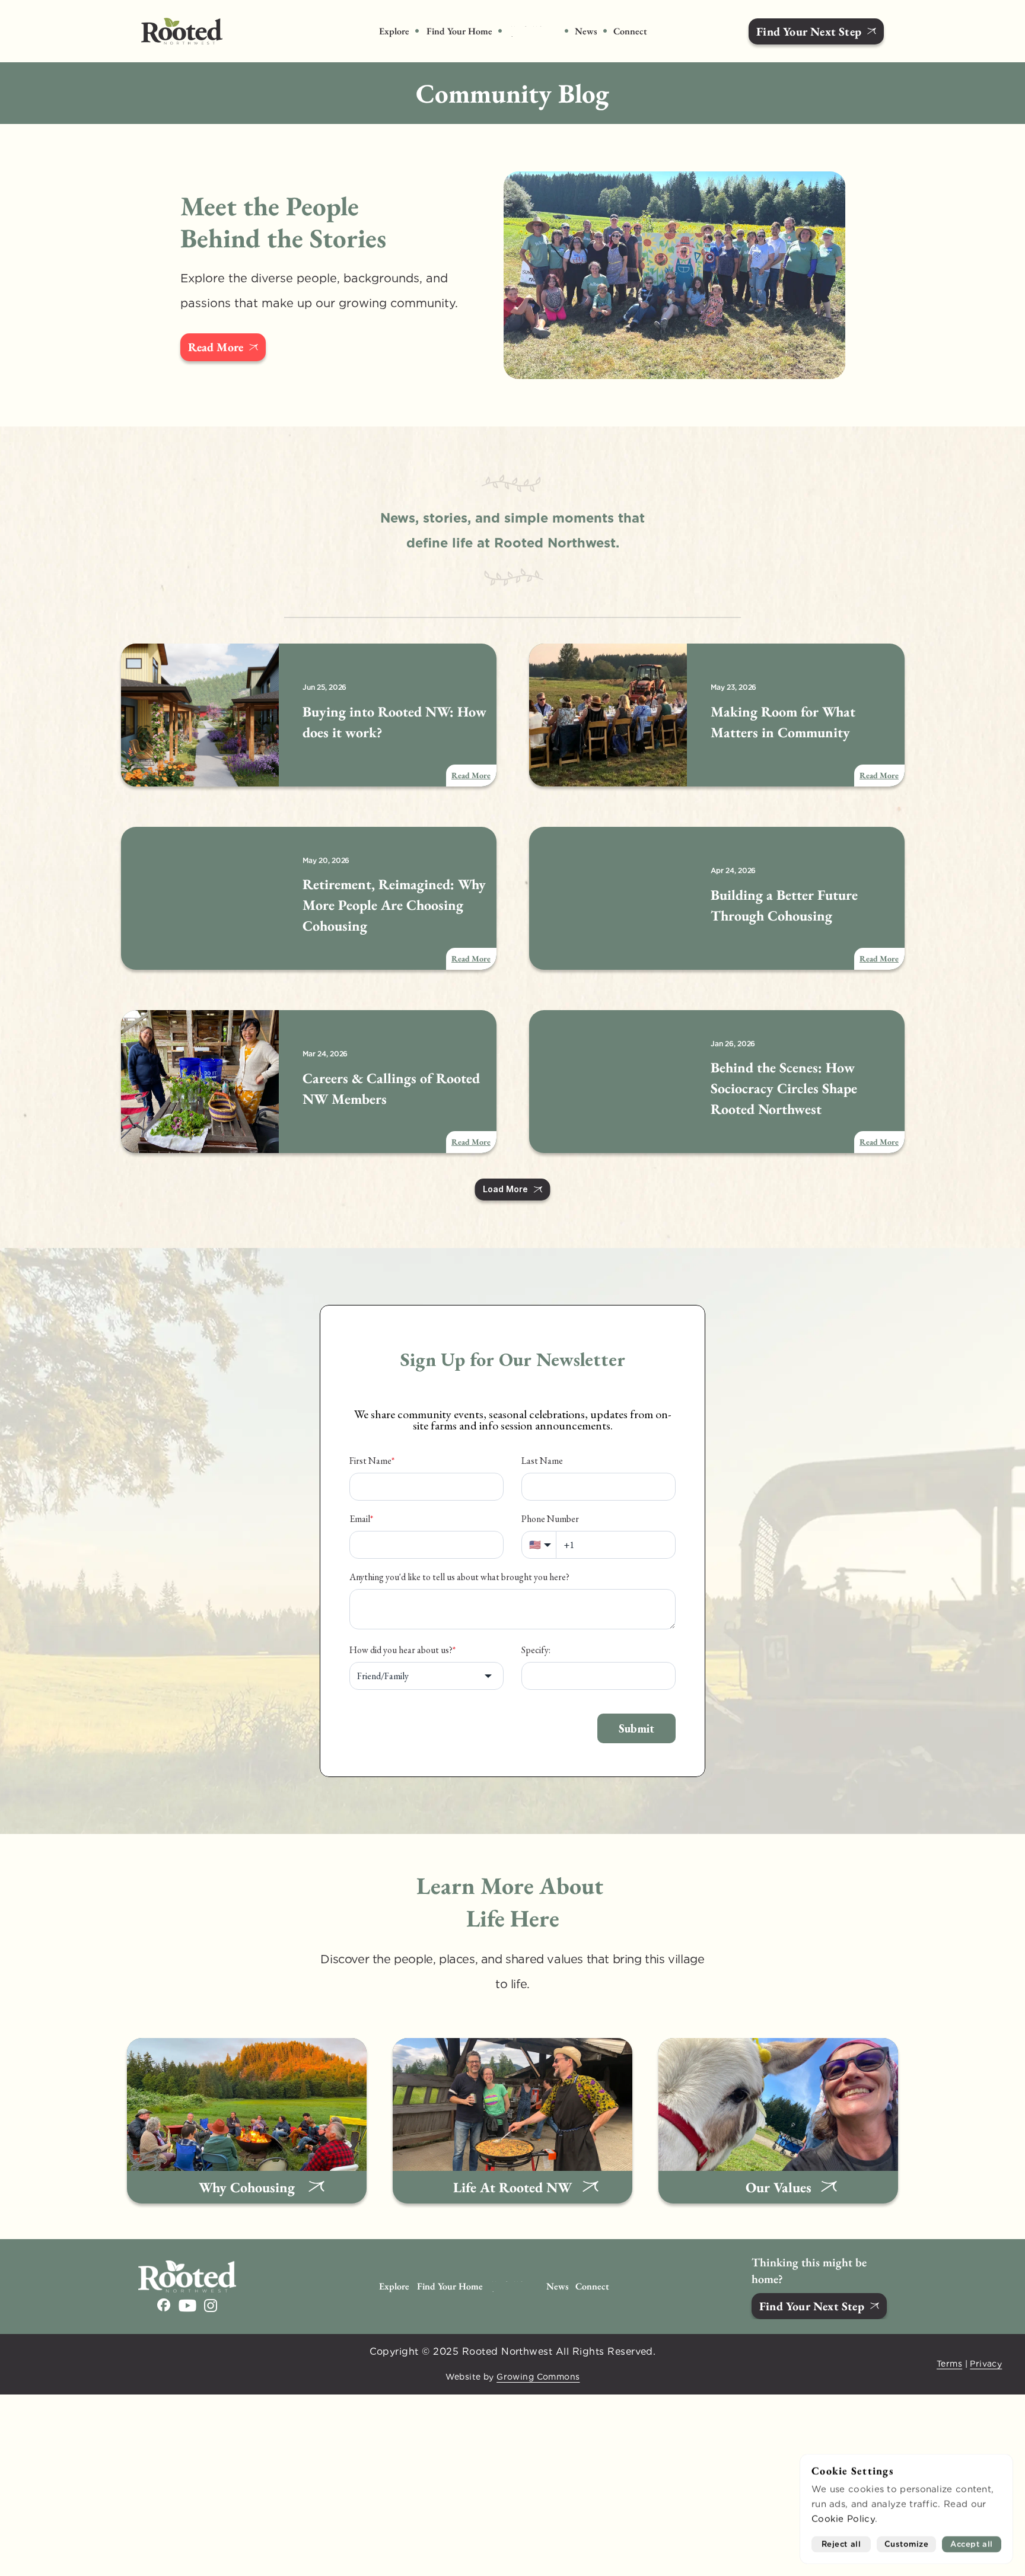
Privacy (986, 2363)
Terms (949, 2363)
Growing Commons (538, 2377)
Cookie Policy (843, 2519)
